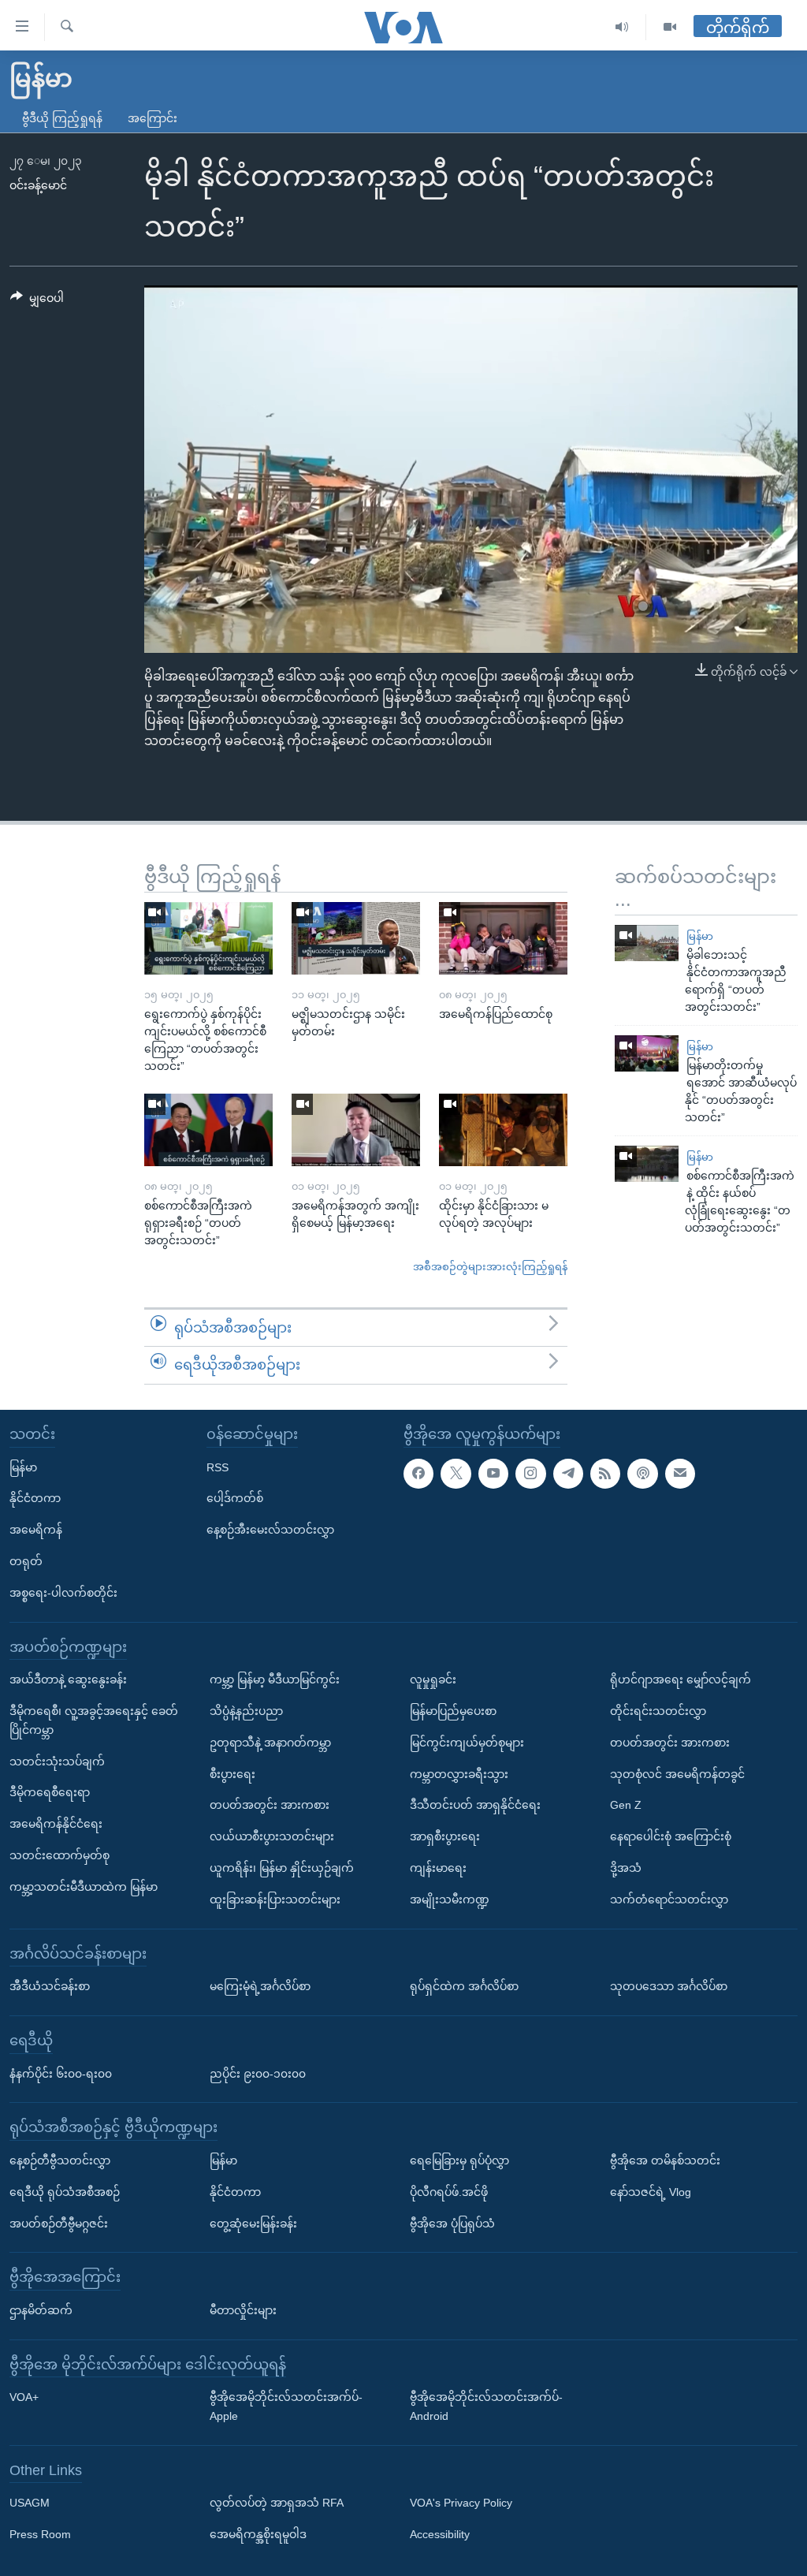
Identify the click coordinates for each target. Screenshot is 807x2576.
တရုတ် (26, 1561)
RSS (218, 1467)
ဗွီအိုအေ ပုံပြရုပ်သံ (452, 2223)
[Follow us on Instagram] (530, 1473)
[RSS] (605, 1473)
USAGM (30, 2503)
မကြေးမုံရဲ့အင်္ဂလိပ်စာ (260, 1986)
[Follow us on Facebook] (418, 1473)
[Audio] (622, 27)
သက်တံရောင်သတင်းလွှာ (669, 1899)
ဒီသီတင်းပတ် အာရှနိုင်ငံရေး (475, 1805)
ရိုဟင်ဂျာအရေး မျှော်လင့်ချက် (681, 1679)
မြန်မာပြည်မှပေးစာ (453, 1711)
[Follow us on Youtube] (493, 1473)
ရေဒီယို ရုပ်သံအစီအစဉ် (65, 2192)
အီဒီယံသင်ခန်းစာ (50, 1986)
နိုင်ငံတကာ (35, 1498)
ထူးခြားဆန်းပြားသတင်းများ (275, 1899)
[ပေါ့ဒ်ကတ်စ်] (642, 1473)
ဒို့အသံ (626, 1868)
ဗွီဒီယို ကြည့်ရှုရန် (62, 118)
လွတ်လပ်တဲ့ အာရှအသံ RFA (277, 2503)
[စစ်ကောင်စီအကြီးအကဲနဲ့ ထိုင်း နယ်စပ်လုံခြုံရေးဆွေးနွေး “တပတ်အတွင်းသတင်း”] (647, 1164)
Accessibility (440, 2534)
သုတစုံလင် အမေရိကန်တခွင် (677, 1773)
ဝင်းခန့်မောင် (38, 185)
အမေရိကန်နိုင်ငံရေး (56, 1824)
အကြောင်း (152, 118)
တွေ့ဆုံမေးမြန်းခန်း (253, 2223)
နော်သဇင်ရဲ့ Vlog (651, 2192)
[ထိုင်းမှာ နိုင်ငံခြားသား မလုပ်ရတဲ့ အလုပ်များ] (503, 1130)
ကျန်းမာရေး (438, 1868)
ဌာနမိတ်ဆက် (41, 2310)
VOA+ (24, 2397)
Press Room (40, 2534)
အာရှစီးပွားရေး (445, 1836)
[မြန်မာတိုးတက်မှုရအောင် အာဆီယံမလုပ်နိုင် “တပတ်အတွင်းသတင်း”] (647, 1053)
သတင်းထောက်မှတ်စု (60, 1855)
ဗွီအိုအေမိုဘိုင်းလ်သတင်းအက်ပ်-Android (486, 2406)
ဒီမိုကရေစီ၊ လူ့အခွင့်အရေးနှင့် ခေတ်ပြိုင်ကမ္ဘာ (94, 1720)
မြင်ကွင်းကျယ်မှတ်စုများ (467, 1743)
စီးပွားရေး (232, 1773)
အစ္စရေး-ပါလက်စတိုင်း (63, 1593)
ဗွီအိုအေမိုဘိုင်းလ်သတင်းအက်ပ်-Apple (286, 2406)
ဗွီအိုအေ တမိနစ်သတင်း (665, 2160)
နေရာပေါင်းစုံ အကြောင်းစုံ (671, 1836)
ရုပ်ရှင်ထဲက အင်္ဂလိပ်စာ (464, 1986)
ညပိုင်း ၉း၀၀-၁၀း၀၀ (258, 2073)
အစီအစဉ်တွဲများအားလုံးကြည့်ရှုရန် (490, 1267)
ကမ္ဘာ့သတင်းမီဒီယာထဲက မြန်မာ (84, 1887)
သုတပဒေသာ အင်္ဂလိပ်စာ (669, 1986)
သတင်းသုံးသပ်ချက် (57, 1761)
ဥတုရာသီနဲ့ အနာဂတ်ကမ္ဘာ (270, 1743)
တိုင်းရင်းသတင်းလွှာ (658, 1711)
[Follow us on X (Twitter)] (456, 1473)
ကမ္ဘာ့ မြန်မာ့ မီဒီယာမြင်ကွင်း (275, 1679)
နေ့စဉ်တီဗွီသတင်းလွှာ (60, 2160)
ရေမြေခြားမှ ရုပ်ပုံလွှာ (459, 2160)
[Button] (37, 301)
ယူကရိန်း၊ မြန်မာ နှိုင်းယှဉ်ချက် (282, 1868)
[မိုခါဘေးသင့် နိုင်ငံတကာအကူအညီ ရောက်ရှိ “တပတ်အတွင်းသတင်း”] (647, 943)
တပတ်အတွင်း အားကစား (270, 1805)
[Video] (670, 27)
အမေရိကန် (36, 1530)
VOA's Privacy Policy (461, 2503)
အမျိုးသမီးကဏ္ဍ (450, 1899)
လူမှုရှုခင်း (433, 1679)
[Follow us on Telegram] (568, 1473)
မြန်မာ (700, 936)
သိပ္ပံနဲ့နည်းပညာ (246, 1711)
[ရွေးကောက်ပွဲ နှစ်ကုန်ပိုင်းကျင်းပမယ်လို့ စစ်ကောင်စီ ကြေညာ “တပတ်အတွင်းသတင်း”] (208, 938)
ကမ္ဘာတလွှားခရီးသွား (459, 1773)
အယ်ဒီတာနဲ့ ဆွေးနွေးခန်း (68, 1679)
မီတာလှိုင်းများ (243, 2310)
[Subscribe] (680, 1473)
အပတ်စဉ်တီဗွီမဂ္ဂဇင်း (59, 2223)
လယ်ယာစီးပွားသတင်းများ (272, 1836)
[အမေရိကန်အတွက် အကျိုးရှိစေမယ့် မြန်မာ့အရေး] (356, 1130)
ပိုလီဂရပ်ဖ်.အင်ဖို (449, 2192)
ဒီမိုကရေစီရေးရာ (50, 1792)
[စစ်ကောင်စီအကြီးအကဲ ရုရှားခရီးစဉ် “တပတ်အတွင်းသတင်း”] (208, 1130)
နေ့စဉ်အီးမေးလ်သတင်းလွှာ (270, 1530)
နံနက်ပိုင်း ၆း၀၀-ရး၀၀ (61, 2073)
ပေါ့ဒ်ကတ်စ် (235, 1498)
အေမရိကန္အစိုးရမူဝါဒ (258, 2534)
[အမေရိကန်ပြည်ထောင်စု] (503, 938)
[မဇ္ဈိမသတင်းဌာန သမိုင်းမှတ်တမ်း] (356, 938)
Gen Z (626, 1805)
